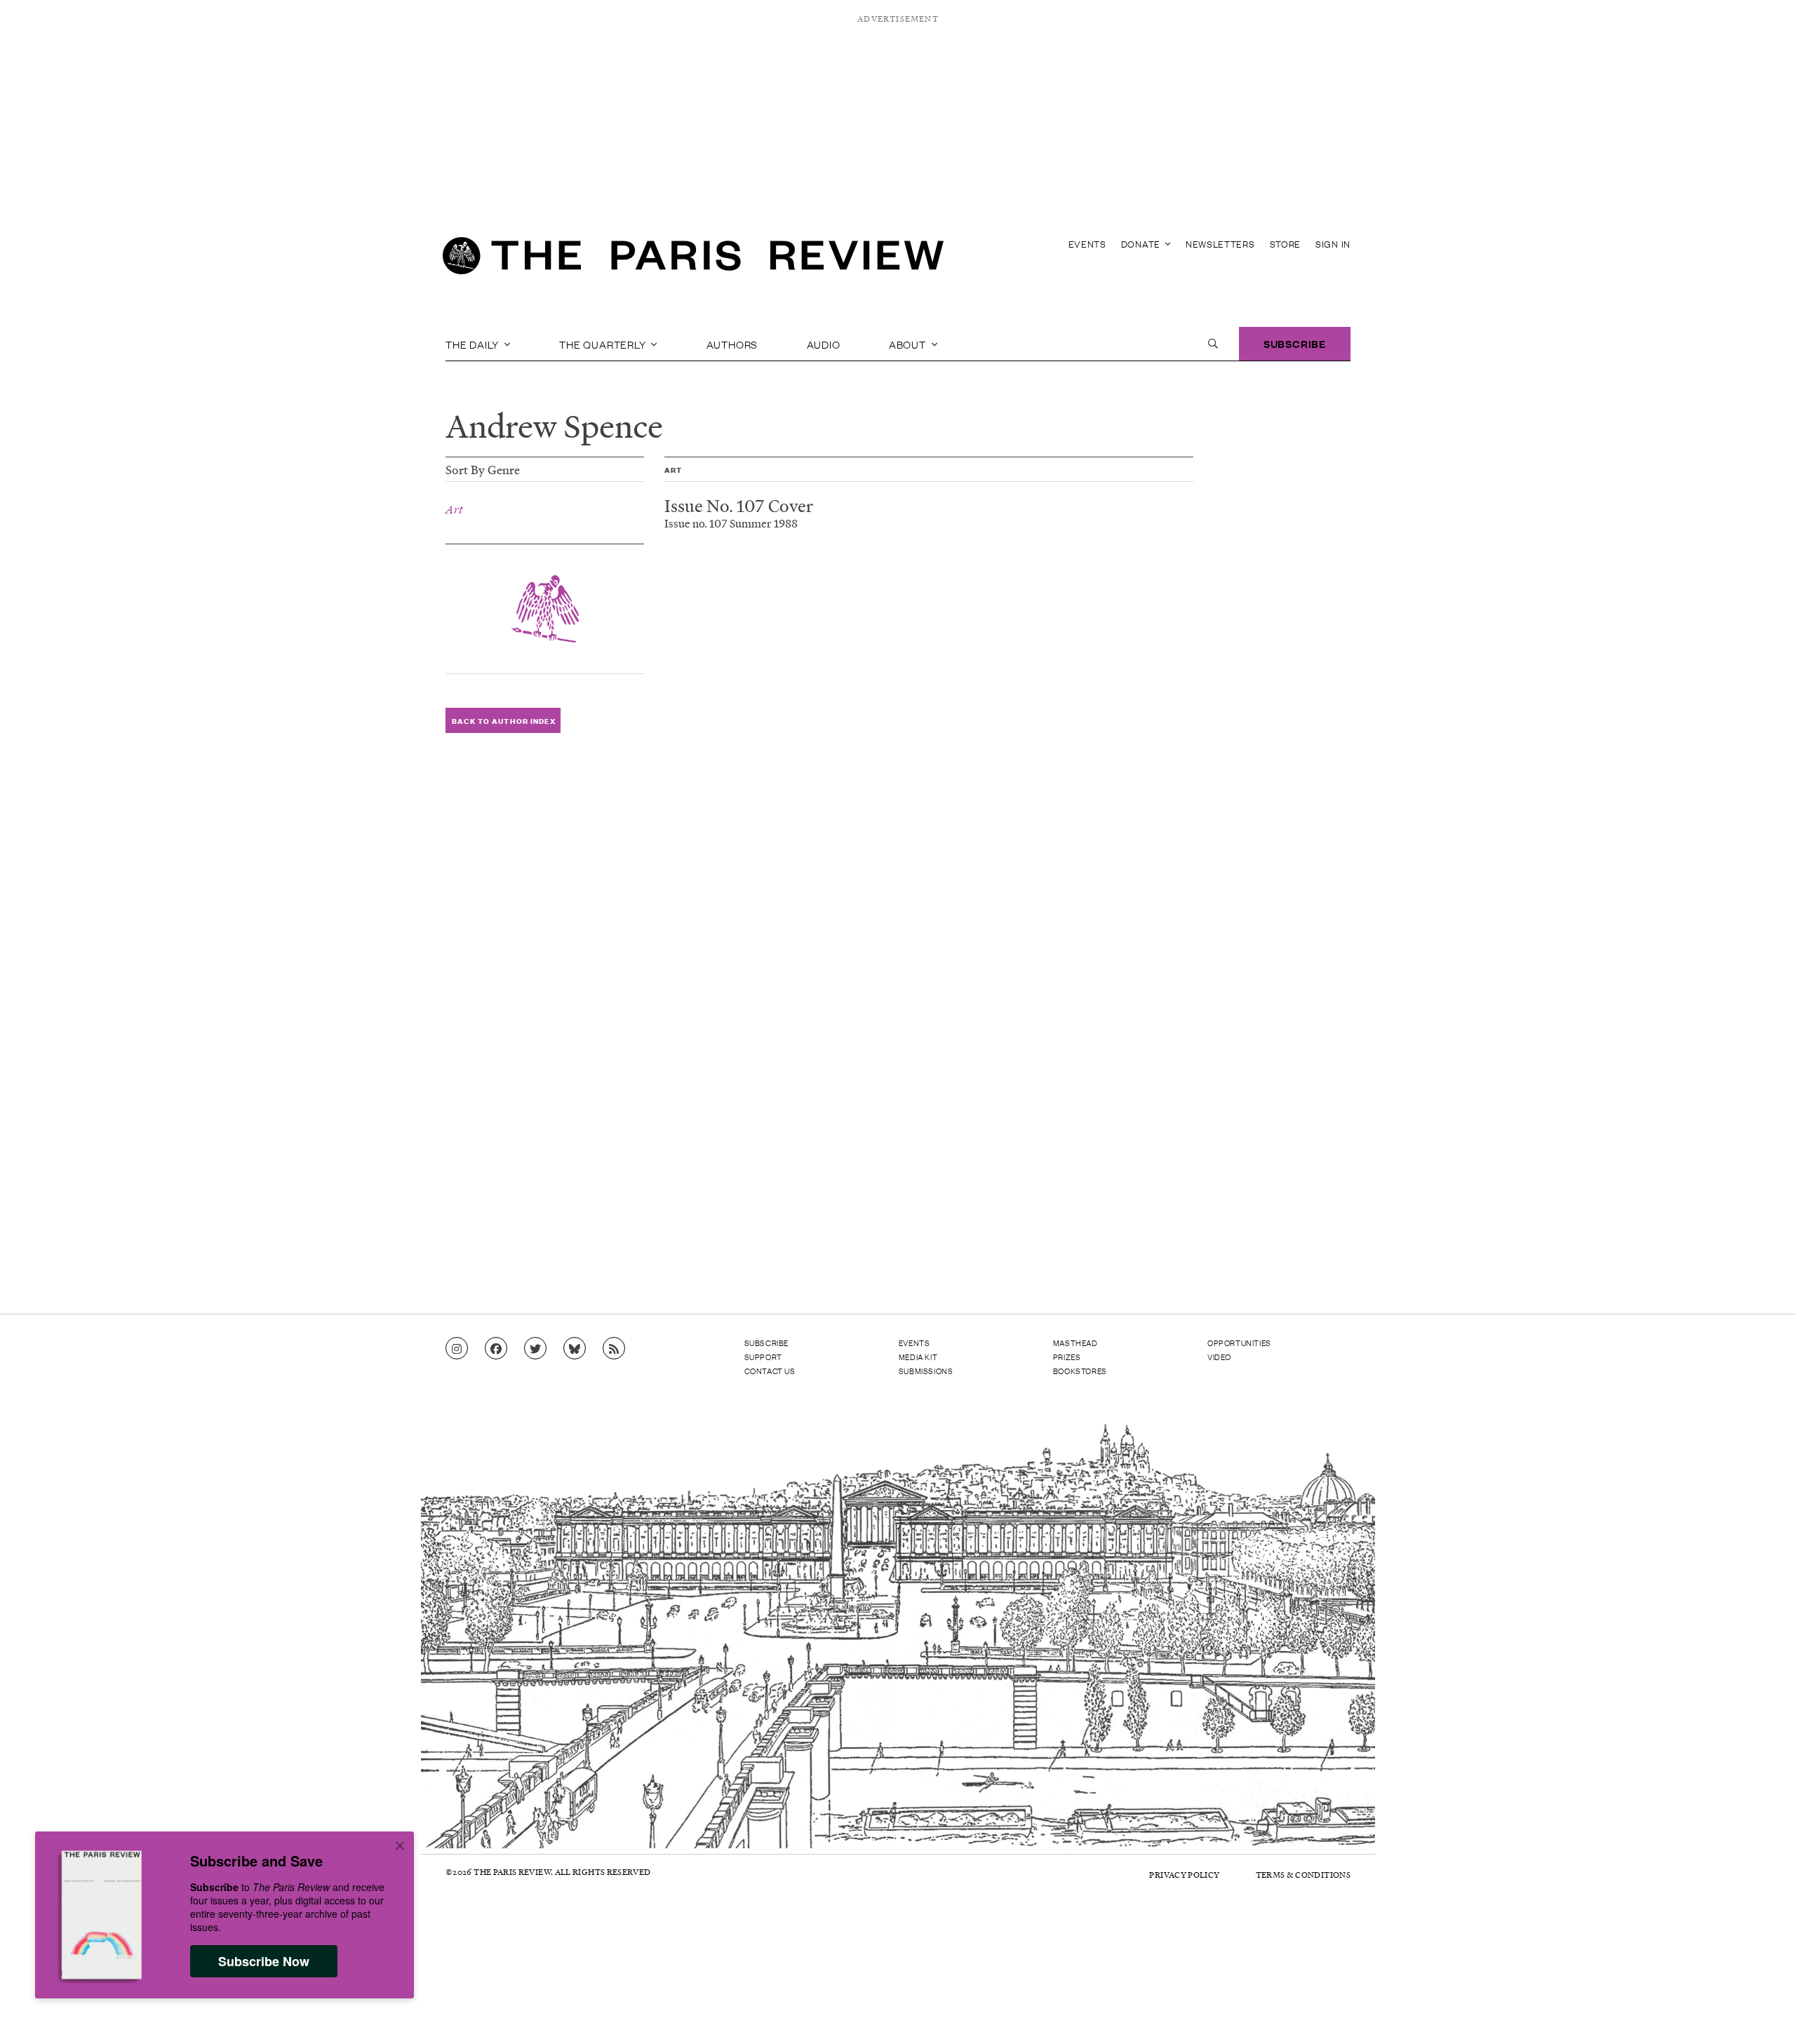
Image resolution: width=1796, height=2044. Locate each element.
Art (454, 509)
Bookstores (1080, 1371)
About (909, 344)
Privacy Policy (1184, 1875)
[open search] (1213, 344)
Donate (1142, 244)
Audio (824, 344)
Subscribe (1295, 343)
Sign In (1333, 244)
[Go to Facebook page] (496, 1349)
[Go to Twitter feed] (535, 1349)
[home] (693, 260)
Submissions (926, 1371)
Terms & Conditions (1303, 1875)
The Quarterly (604, 344)
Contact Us (770, 1371)
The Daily (474, 344)
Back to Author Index (503, 721)
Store (1286, 244)
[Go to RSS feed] (614, 1349)
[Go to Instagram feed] (457, 1349)
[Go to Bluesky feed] (575, 1349)
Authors (732, 344)
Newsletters (1220, 244)
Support (763, 1357)
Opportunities (1239, 1343)
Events (1087, 244)
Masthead (1075, 1343)
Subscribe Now (264, 1961)
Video (1219, 1357)
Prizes (1067, 1357)
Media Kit (918, 1357)
